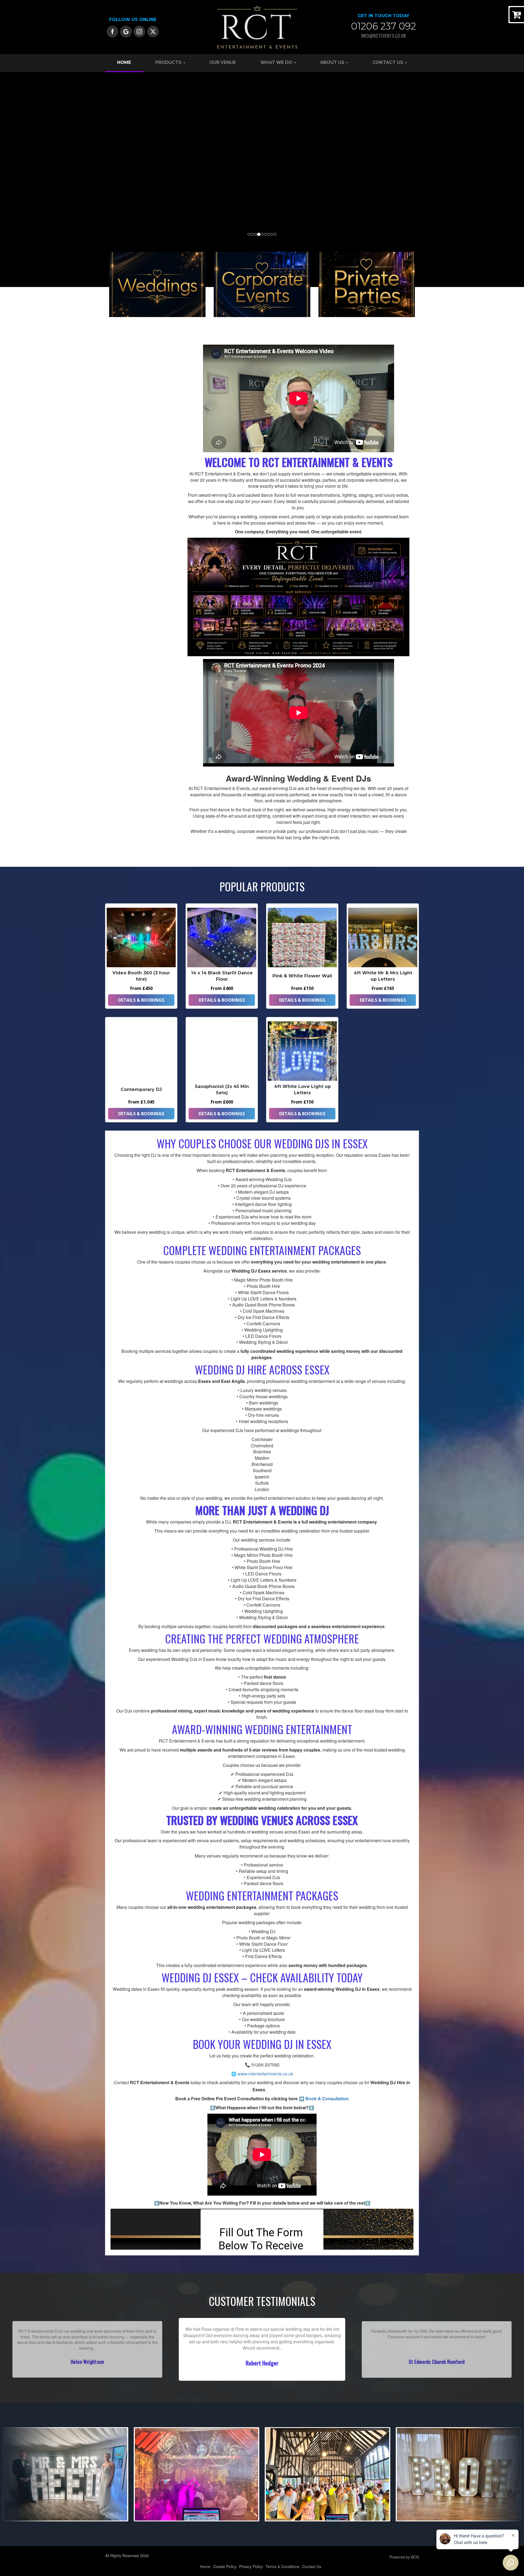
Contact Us (388, 62)
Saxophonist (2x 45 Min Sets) (222, 1090)
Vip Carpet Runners (126, 622)
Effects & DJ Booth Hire (129, 637)
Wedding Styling (123, 416)
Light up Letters (123, 511)
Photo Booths (121, 558)
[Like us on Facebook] (113, 31)
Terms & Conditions (282, 2566)
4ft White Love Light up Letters (302, 1090)
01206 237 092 (383, 26)
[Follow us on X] (153, 31)
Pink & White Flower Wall (302, 976)
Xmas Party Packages (128, 495)
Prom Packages (122, 479)
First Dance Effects (125, 384)
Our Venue (223, 62)
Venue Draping (121, 606)
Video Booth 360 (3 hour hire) (141, 976)
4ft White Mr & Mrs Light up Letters (383, 976)
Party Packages (122, 463)
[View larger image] (65, 2474)
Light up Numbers (124, 527)
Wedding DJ (119, 352)
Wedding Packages (125, 368)
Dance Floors (120, 574)
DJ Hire (116, 431)
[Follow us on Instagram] (139, 31)
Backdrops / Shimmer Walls (133, 542)
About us (333, 62)
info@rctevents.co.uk (383, 36)
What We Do (277, 62)
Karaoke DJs (120, 447)
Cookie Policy (225, 2566)
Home (124, 62)
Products (169, 62)
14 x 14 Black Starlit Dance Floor (222, 976)
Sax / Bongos (120, 400)
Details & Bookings (141, 1000)
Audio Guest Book (124, 590)
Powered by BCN (404, 2557)
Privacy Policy (251, 2566)
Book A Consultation (327, 2099)
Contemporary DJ (141, 1089)
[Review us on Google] (126, 31)
